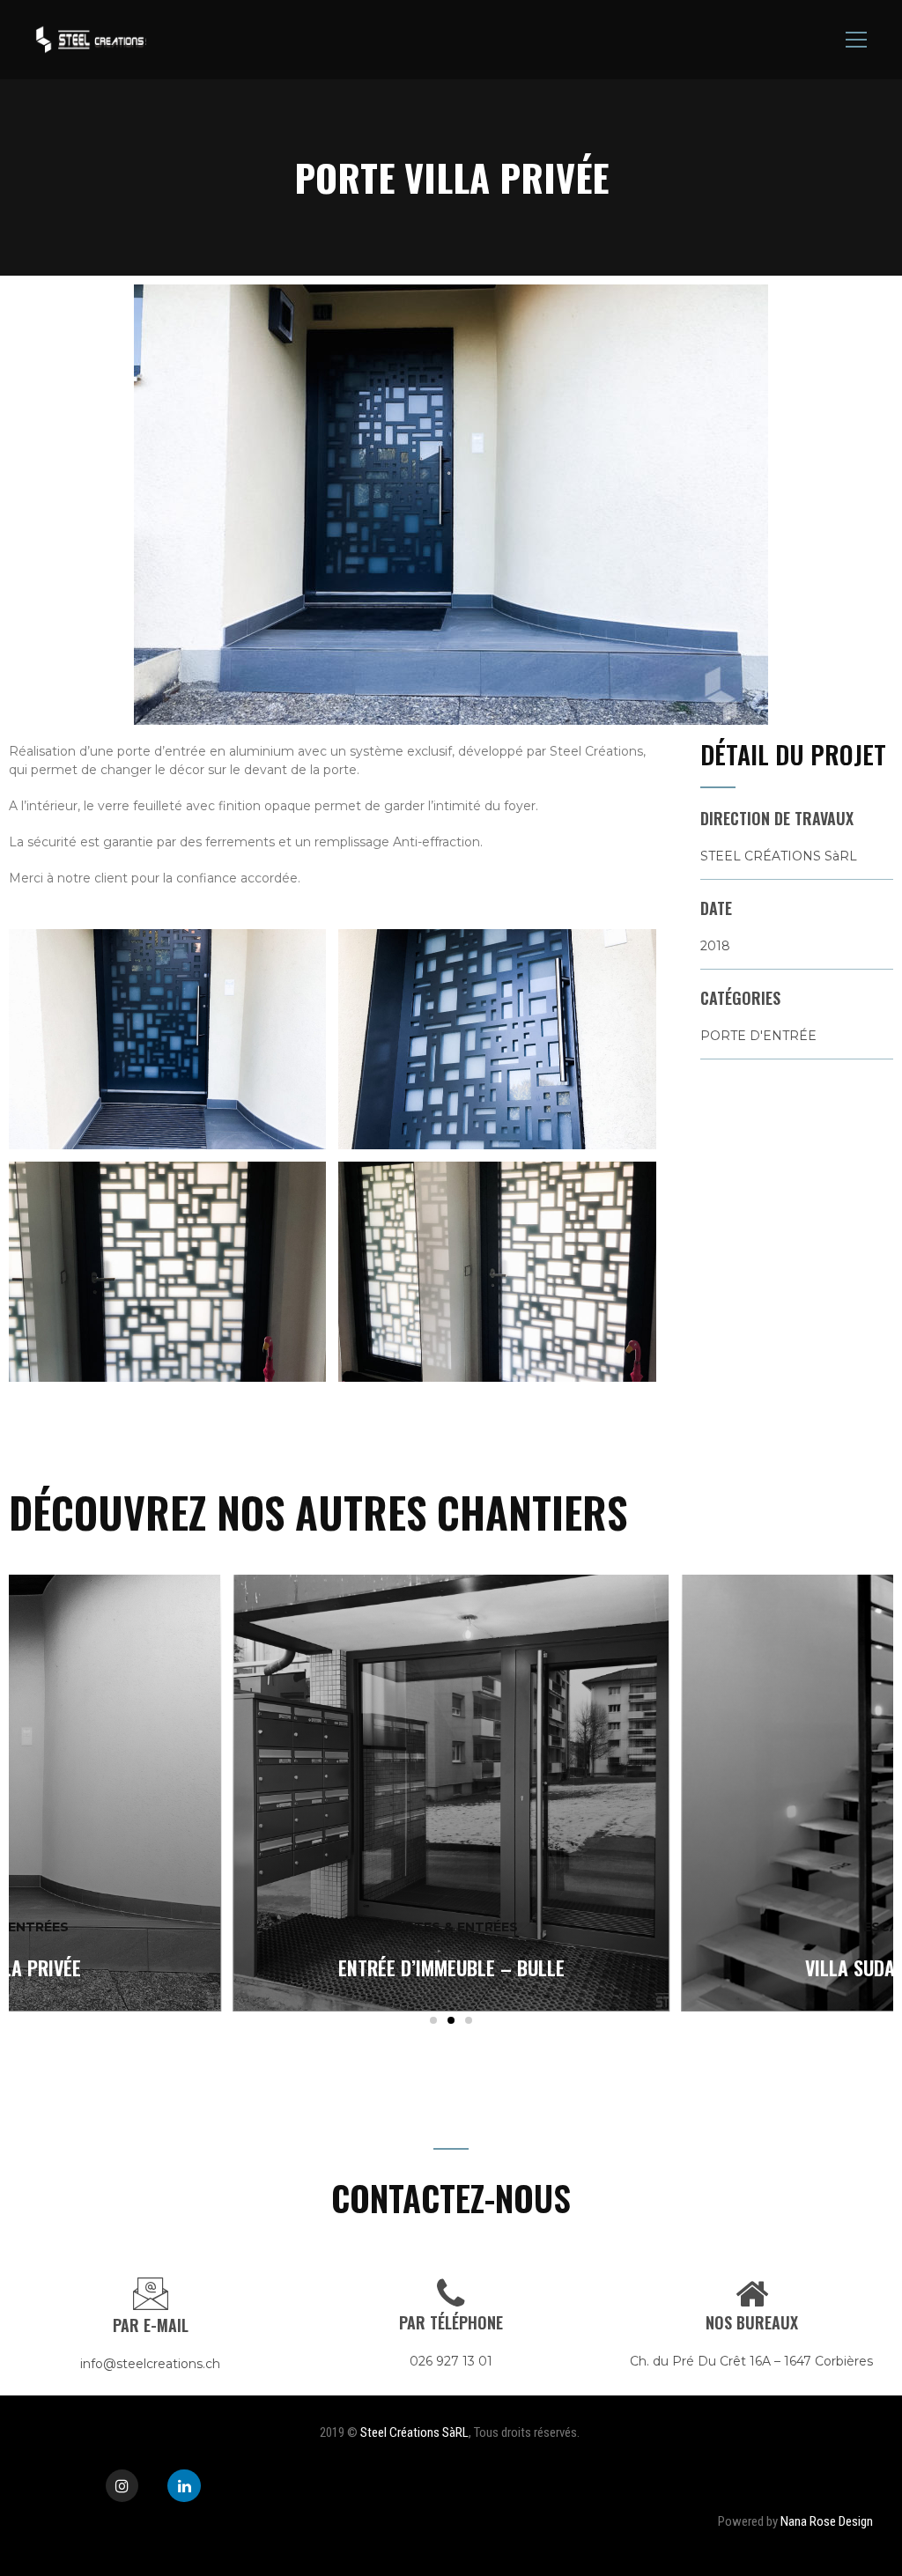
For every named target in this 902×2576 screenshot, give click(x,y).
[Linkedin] (184, 2486)
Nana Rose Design (828, 2521)
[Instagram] (122, 2486)
